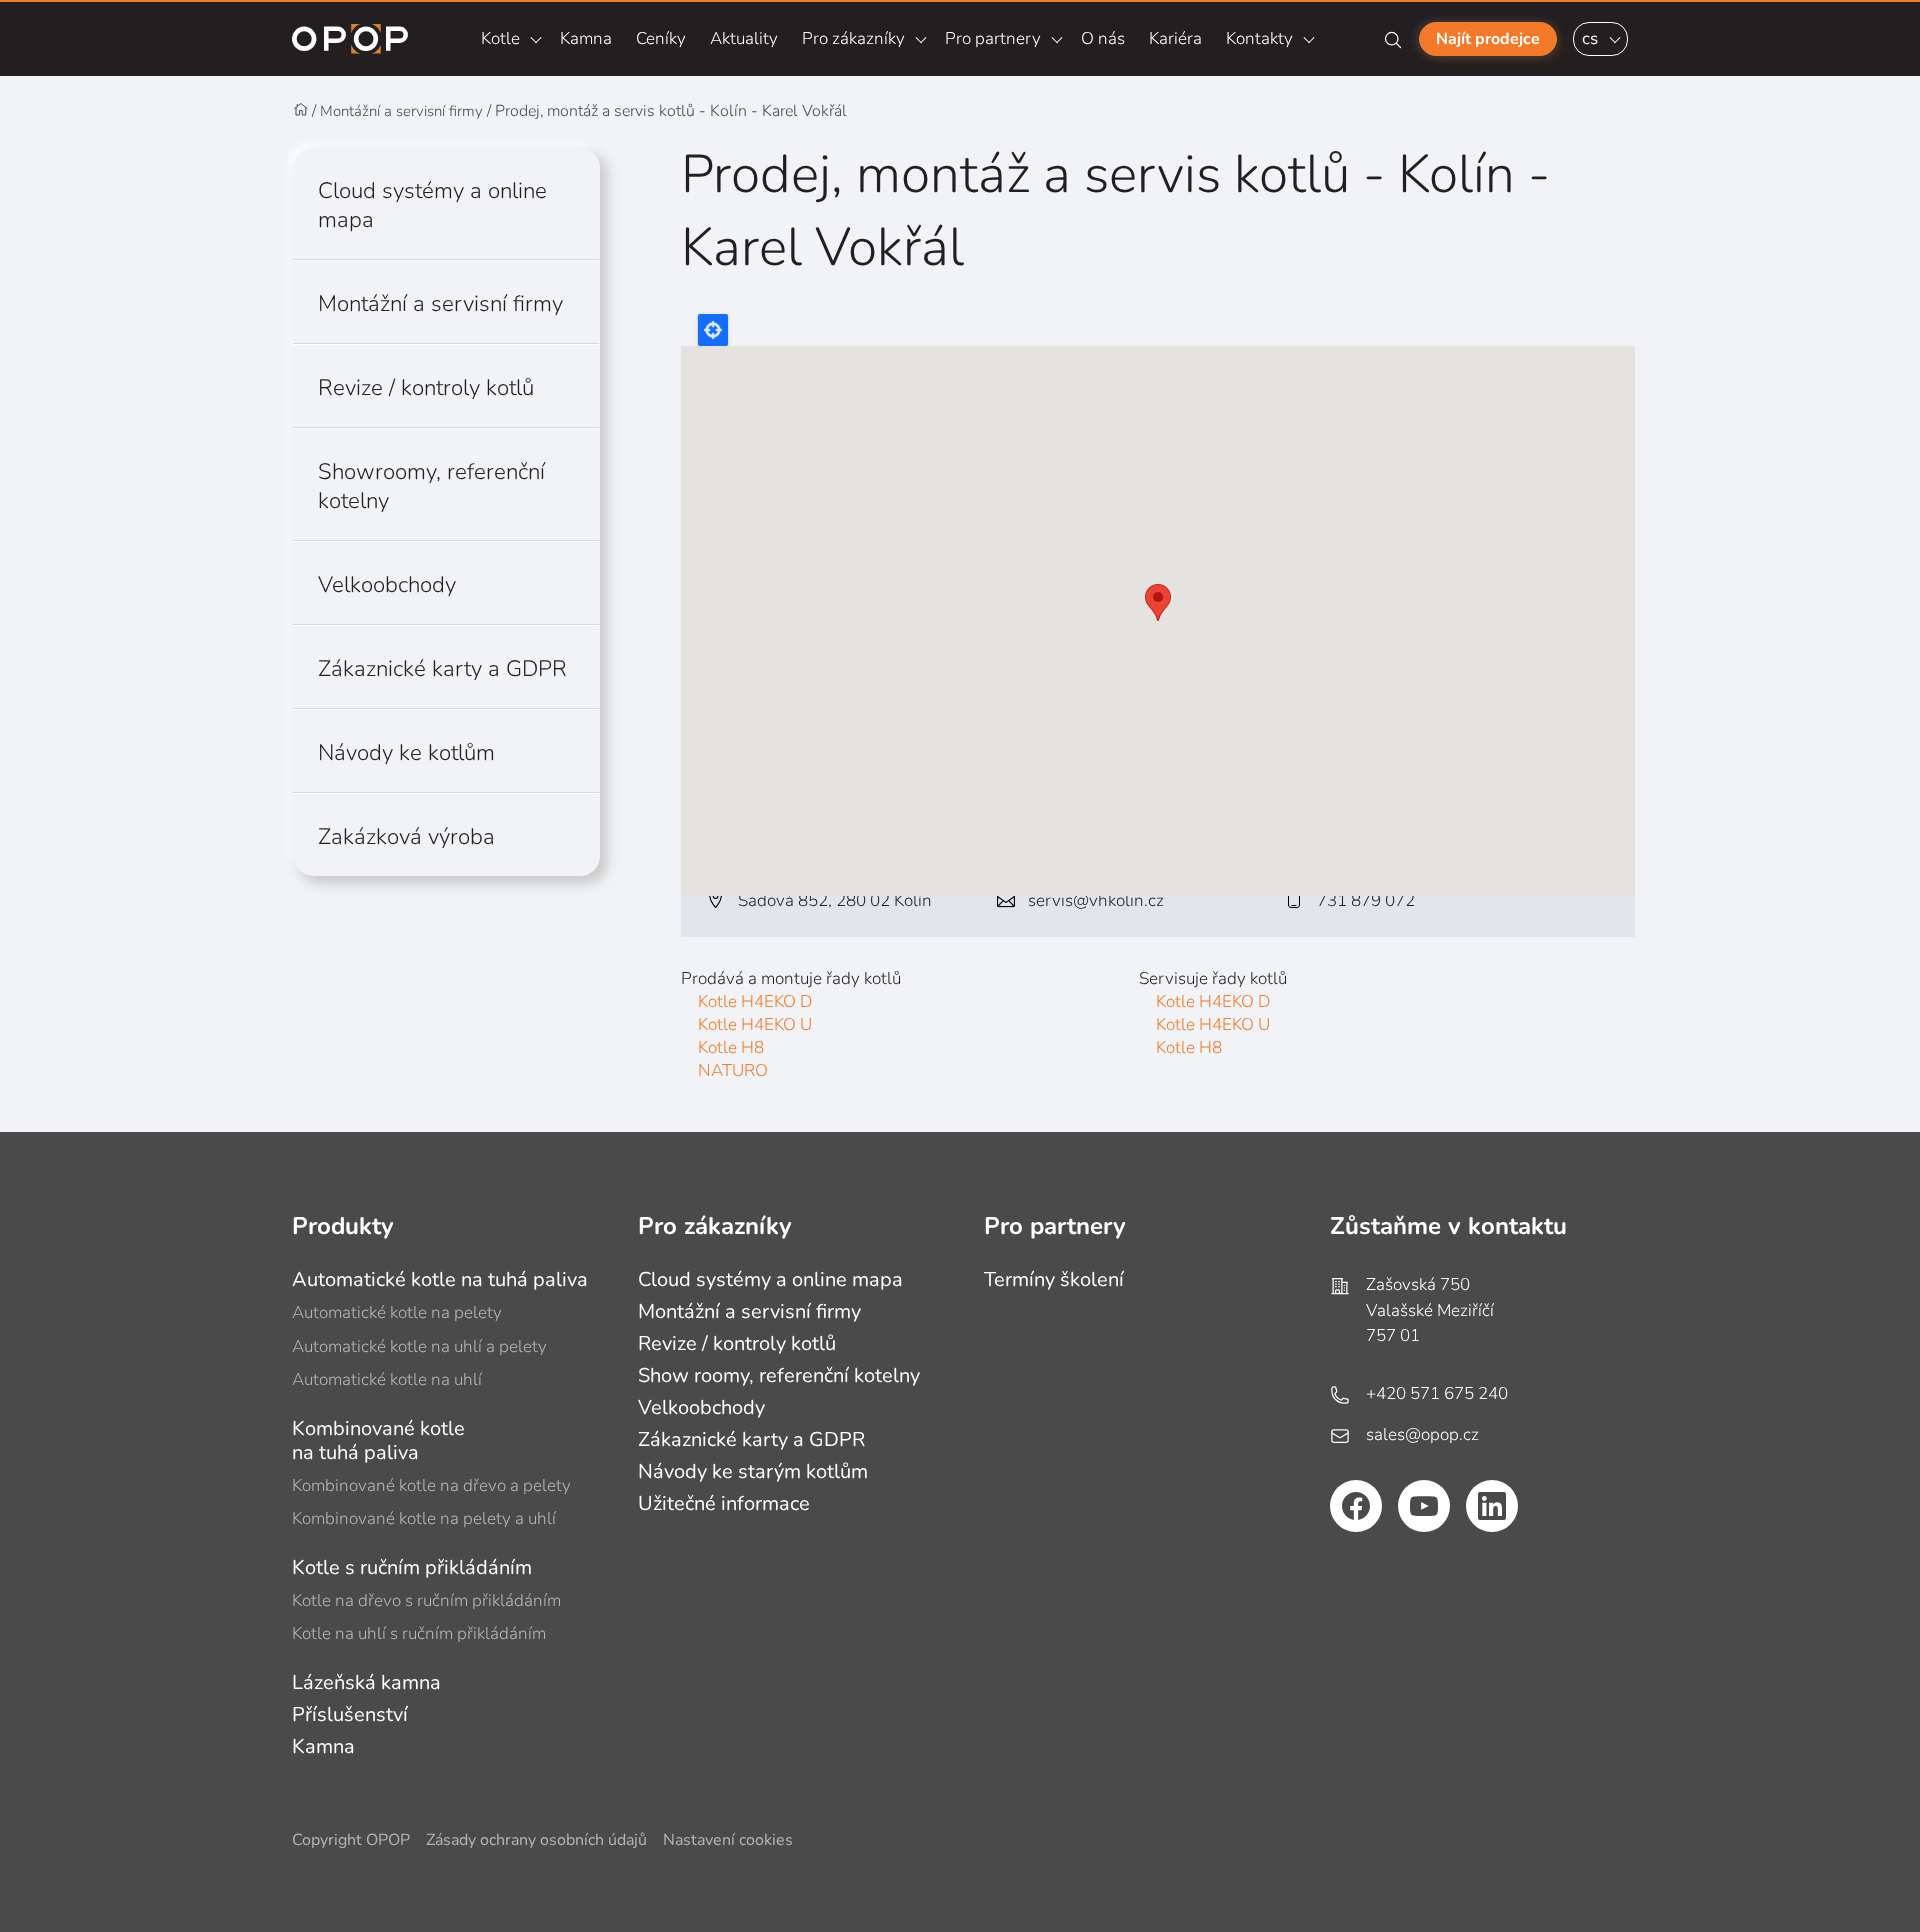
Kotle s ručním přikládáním (412, 1567)
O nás (1103, 38)
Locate (713, 330)
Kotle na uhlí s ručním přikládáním (419, 1633)
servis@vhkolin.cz (1096, 900)
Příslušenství (350, 1714)
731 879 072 (1366, 900)
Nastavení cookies (728, 1840)
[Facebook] (1356, 1506)
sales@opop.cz (1422, 1434)
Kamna (586, 38)
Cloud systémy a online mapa (432, 205)
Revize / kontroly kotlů (426, 387)
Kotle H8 (731, 1047)
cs (1590, 38)
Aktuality (744, 38)
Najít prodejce (1488, 39)
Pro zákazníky (853, 38)
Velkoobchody (387, 584)
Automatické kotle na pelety (397, 1312)
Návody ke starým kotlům (753, 1471)
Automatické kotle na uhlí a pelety (419, 1346)
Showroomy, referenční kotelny (431, 486)
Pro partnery (993, 38)
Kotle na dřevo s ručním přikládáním (426, 1600)
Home (301, 110)
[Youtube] (1424, 1506)
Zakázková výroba (406, 836)
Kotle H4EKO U (755, 1024)
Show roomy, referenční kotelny (779, 1375)
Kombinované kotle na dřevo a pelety (431, 1485)
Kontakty (1259, 38)
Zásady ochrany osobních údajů (536, 1840)
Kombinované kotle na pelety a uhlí (424, 1518)
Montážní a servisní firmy (401, 111)
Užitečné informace (724, 1503)
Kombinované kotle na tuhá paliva (378, 1440)
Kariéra (1175, 38)
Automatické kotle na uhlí (387, 1379)
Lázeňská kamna (366, 1682)
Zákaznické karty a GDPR (442, 668)
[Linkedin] (1492, 1506)
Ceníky (661, 38)
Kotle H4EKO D (755, 1001)
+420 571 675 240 (1437, 1393)
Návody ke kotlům (406, 752)
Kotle (500, 38)
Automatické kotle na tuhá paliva (440, 1279)
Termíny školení (1054, 1279)
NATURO (733, 1070)
